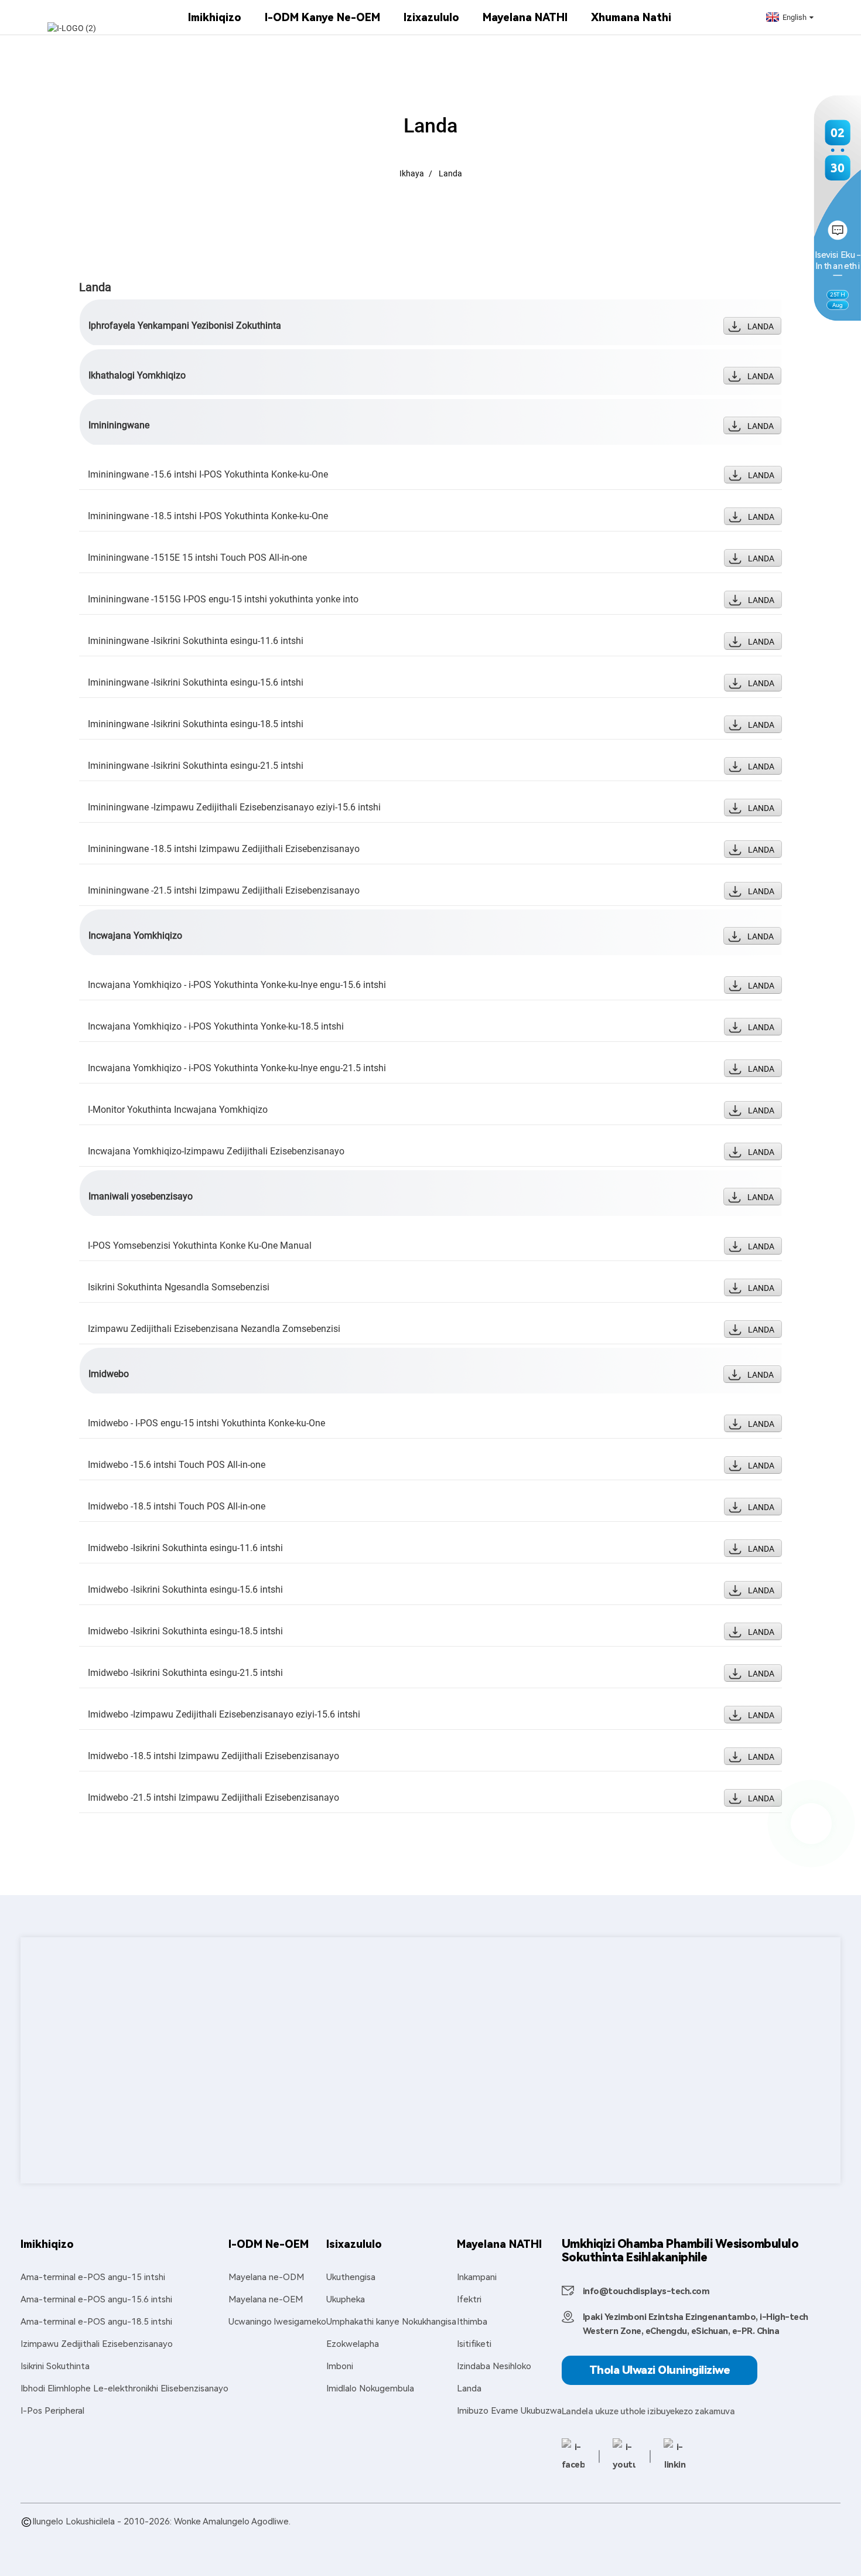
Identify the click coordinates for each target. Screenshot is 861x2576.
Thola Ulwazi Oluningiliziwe (660, 2370)
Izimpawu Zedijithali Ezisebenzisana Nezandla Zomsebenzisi (214, 1329)
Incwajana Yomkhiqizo (135, 936)
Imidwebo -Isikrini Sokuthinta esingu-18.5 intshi (185, 1631)
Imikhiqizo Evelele (56, 2535)
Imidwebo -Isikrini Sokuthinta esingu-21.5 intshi (185, 1673)
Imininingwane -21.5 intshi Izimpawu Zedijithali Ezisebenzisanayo (224, 890)
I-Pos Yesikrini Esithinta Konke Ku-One (450, 2535)
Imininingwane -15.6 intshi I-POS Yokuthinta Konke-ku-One (208, 474)
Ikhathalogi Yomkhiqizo (137, 375)
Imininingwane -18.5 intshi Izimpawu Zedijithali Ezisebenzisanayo (224, 849)
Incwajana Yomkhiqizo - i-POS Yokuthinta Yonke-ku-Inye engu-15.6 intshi (237, 985)
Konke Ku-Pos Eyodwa (578, 2535)
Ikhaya (412, 173)
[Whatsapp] (811, 1824)
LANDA (761, 326)
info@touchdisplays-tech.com (646, 2291)
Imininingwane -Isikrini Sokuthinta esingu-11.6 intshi (196, 641)
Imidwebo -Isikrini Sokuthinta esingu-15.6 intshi (185, 1589)
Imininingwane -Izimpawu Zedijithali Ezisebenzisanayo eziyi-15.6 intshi (234, 807)
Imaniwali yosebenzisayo (141, 1196)
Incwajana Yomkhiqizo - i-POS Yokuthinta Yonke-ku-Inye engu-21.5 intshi (237, 1068)
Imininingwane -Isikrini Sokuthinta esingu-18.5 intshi (196, 724)
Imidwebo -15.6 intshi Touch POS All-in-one (177, 1465)
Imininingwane (119, 425)
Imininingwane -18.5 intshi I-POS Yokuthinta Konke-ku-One (208, 516)
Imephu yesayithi (130, 2535)
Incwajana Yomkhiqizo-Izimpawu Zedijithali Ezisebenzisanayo (216, 1151)
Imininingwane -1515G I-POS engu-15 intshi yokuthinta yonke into (223, 599)
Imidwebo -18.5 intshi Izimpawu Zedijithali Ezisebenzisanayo (213, 1756)
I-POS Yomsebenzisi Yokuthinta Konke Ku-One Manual (200, 1246)
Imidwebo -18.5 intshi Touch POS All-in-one (177, 1506)
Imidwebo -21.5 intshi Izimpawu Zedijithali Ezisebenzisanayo (213, 1798)
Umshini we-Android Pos (229, 2535)
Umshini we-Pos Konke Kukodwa (695, 2535)
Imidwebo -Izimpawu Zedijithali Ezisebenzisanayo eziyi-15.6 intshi (224, 1714)
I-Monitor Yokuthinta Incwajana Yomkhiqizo (178, 1110)
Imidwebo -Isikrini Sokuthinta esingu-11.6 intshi (185, 1548)
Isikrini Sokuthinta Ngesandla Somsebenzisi (179, 1287)
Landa (450, 173)
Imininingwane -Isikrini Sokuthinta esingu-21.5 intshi (196, 766)
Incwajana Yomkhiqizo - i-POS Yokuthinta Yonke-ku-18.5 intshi (216, 1026)
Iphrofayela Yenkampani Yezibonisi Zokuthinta (185, 326)
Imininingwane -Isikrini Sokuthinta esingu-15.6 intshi (196, 682)
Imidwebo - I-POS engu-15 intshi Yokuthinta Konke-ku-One (206, 1423)
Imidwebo (109, 1374)
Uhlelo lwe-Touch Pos (325, 2535)
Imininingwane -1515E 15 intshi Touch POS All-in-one (197, 558)
